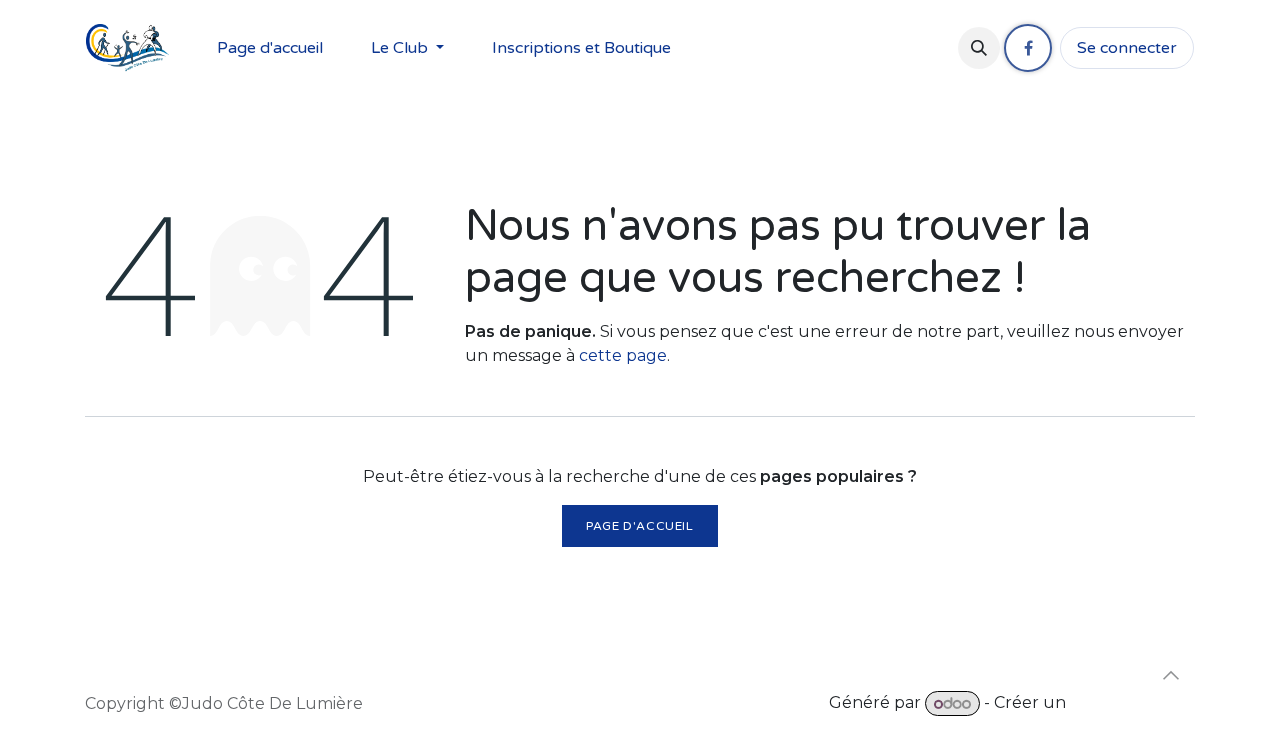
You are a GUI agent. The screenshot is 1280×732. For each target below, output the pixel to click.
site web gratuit (1132, 703)
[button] (979, 48)
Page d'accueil (639, 526)
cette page (623, 355)
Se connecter (1127, 48)
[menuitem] (270, 48)
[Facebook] (1028, 48)
